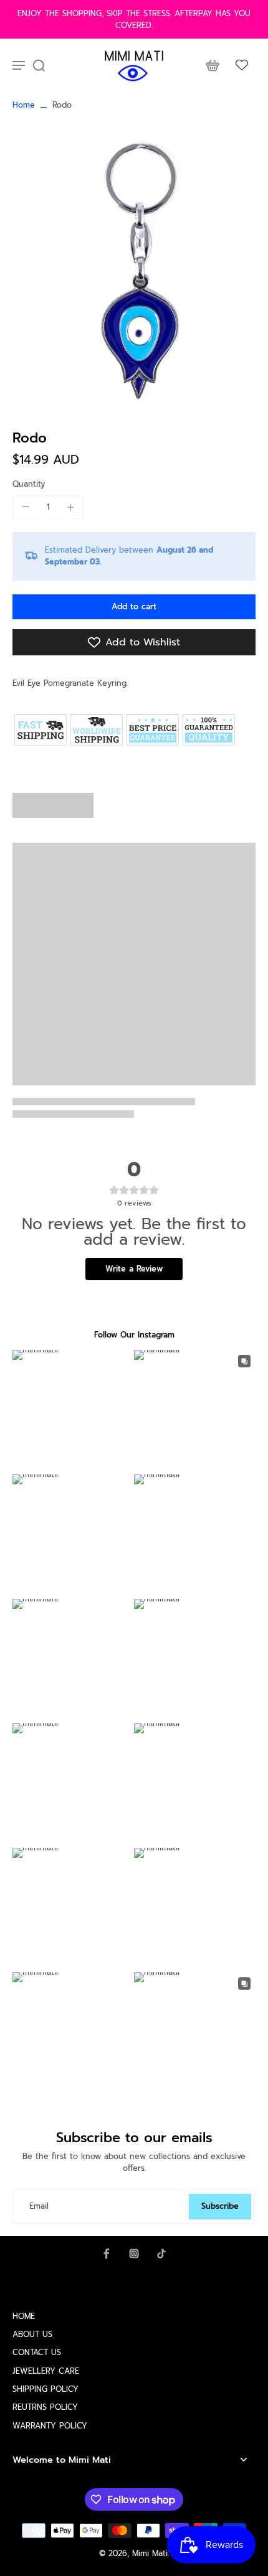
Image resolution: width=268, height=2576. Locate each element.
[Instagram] (134, 2254)
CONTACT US (37, 2352)
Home (24, 105)
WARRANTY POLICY (50, 2426)
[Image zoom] (134, 271)
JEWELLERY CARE (46, 2371)
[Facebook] (107, 2254)
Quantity (29, 484)
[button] (134, 607)
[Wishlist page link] (242, 65)
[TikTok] (161, 2254)
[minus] (26, 507)
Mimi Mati (150, 2553)
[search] (39, 65)
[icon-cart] (212, 65)
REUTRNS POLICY (45, 2407)
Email (39, 2207)
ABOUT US (32, 2334)
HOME (24, 2316)
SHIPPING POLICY (45, 2389)
